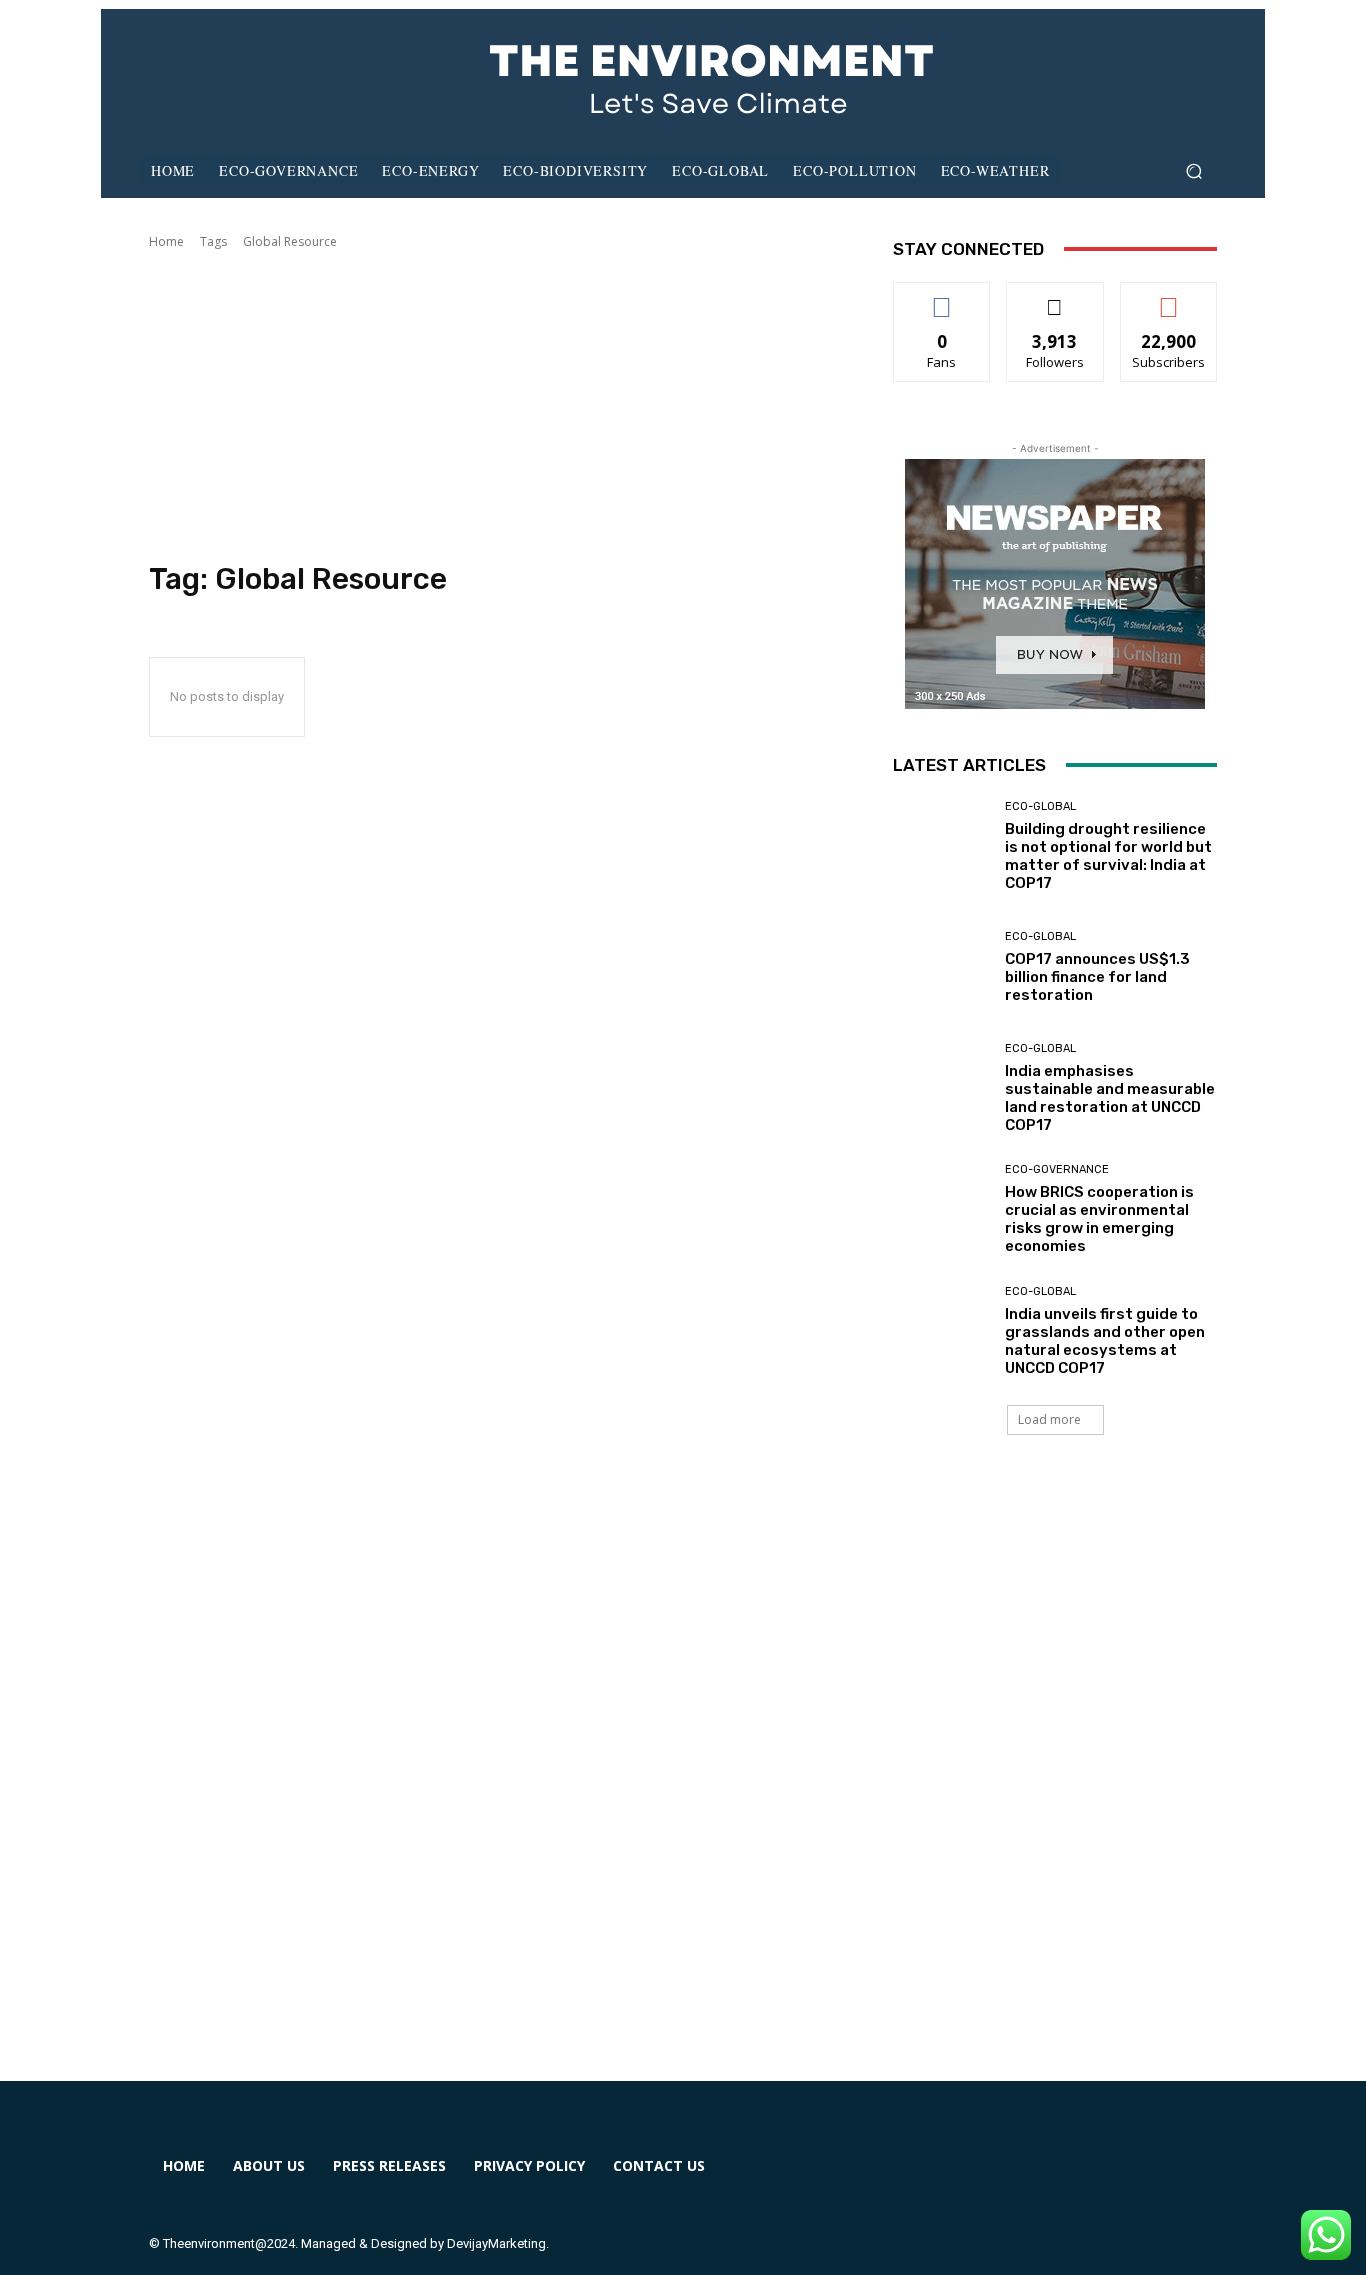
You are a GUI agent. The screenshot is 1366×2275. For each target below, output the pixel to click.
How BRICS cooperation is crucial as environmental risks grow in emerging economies (1099, 1219)
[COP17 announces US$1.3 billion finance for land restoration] (941, 967)
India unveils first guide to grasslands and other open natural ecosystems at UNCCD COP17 (1105, 1341)
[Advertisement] (497, 406)
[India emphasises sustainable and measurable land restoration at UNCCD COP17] (941, 1088)
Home (166, 241)
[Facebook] (924, 2178)
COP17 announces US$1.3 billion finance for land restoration (1097, 977)
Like (942, 297)
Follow (1055, 297)
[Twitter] (1069, 2178)
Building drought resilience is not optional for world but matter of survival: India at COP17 (1108, 856)
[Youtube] (1142, 2178)
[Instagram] (997, 2178)
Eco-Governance (1057, 1169)
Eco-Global (1040, 806)
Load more (1049, 1419)
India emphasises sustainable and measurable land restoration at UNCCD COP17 (1110, 1098)
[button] (1193, 171)
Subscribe (1169, 297)
